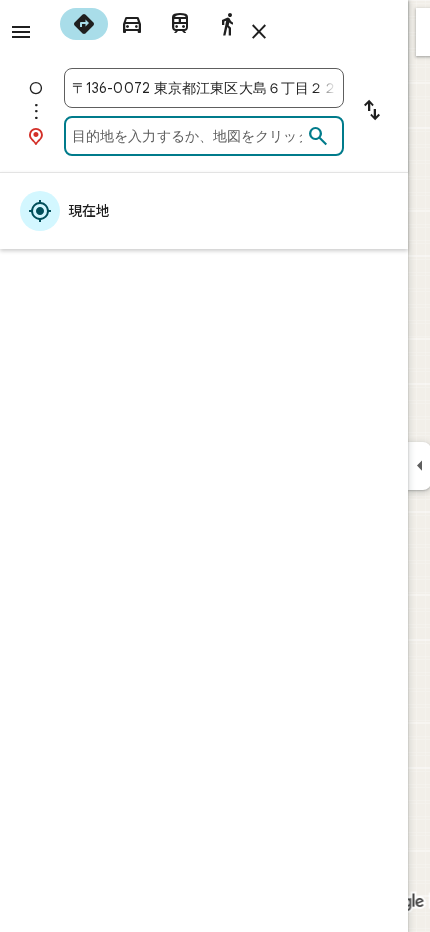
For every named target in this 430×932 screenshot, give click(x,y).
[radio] (84, 24)
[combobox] (204, 88)
